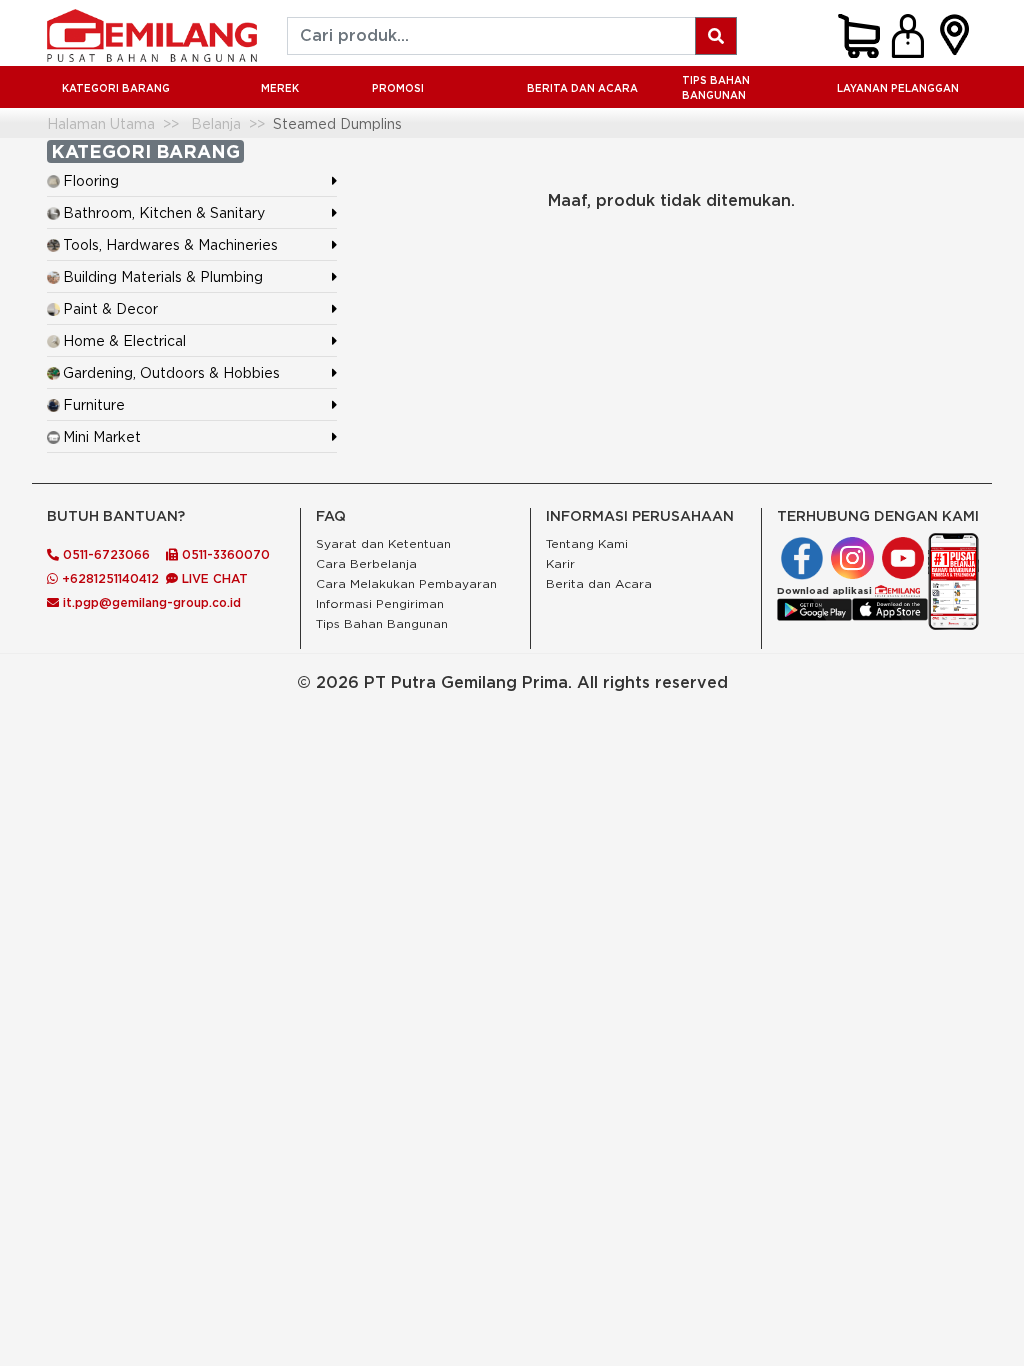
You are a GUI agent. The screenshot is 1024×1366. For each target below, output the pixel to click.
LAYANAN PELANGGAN (898, 88)
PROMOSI (398, 88)
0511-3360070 (224, 554)
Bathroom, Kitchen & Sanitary (164, 212)
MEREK (280, 88)
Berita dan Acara (599, 583)
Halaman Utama (101, 123)
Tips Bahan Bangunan (716, 88)
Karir (560, 563)
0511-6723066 (104, 554)
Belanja (216, 123)
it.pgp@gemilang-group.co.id (152, 602)
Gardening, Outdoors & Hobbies (171, 372)
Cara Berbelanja (366, 563)
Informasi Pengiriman (380, 603)
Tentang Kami (587, 543)
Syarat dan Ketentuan (383, 543)
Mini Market (102, 436)
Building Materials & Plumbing (163, 276)
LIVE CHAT (213, 578)
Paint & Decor (110, 308)
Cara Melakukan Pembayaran (406, 583)
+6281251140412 (108, 578)
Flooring (91, 180)
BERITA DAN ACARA (582, 88)
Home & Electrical (124, 340)
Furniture (94, 404)
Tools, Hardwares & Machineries (170, 244)
